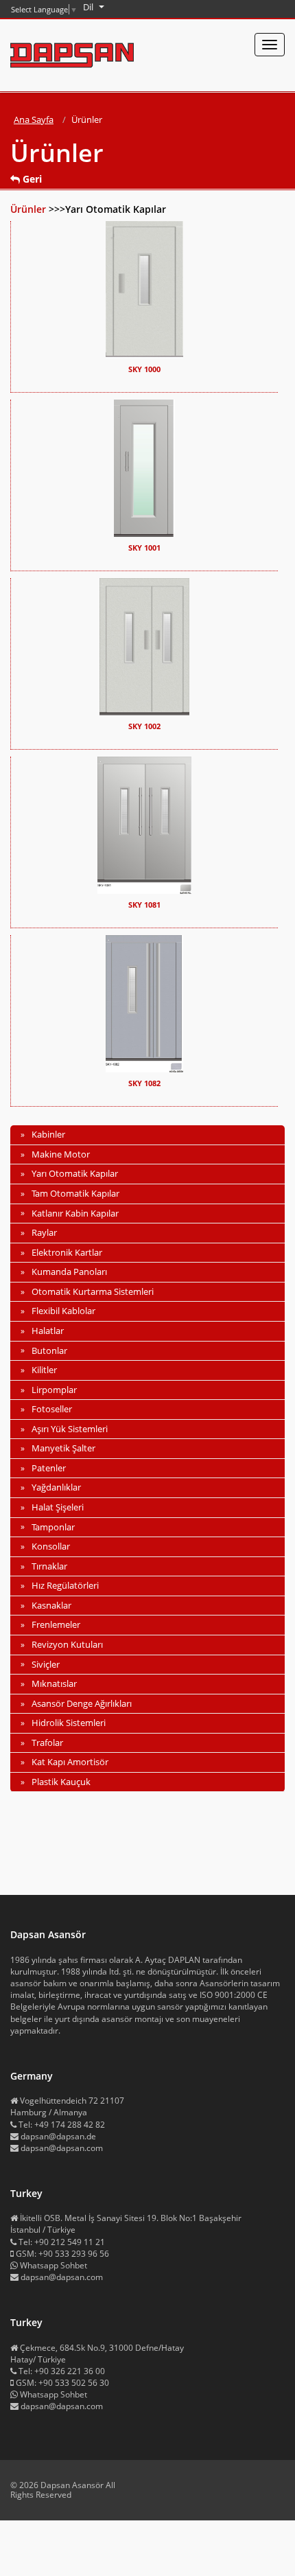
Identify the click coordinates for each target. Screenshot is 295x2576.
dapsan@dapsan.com (62, 2148)
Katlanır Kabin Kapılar (75, 1213)
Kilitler (44, 1370)
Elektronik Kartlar (67, 1252)
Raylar (44, 1232)
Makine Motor (61, 1154)
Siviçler (46, 1664)
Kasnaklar (51, 1605)
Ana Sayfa (34, 119)
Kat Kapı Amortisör (70, 1762)
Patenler (49, 1468)
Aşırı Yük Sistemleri (70, 1429)
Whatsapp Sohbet (54, 2265)
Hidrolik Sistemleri (69, 1723)
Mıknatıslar (54, 1683)
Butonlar (49, 1350)
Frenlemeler (56, 1624)
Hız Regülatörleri (65, 1585)
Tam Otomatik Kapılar (75, 1193)
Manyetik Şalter (63, 1448)
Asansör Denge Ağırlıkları (82, 1703)
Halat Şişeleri (58, 1507)
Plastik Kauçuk (61, 1782)
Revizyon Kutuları (67, 1644)
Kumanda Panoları (69, 1272)
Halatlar (48, 1331)
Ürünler (29, 209)
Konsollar (51, 1546)
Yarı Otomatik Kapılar (75, 1173)
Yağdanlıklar (56, 1487)
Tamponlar (53, 1527)
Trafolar (47, 1743)
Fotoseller (52, 1409)
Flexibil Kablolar (63, 1311)
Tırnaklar (49, 1566)
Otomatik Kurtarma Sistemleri (93, 1291)
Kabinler (48, 1134)
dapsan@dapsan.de (58, 2136)
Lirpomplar (54, 1390)
